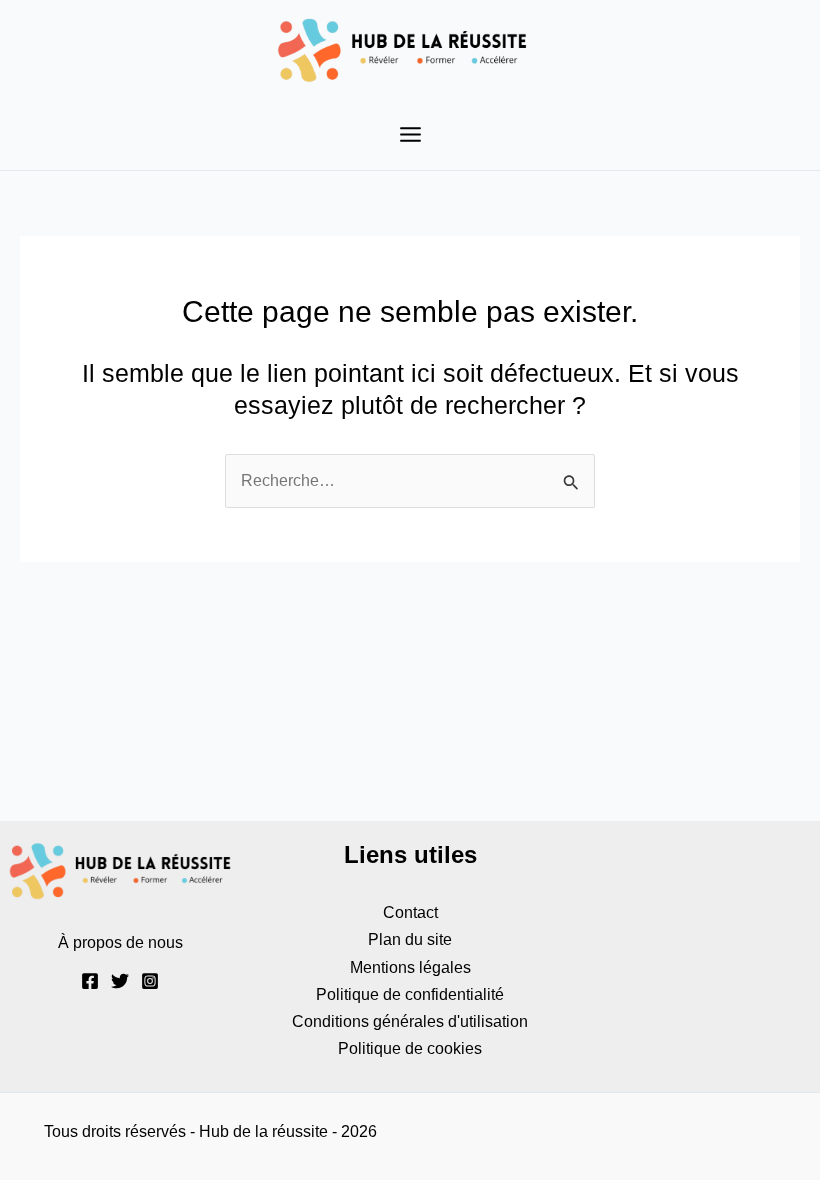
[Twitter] (120, 981)
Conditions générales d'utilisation (410, 1021)
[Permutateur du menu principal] (410, 135)
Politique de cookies (410, 1048)
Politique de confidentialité (410, 994)
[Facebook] (90, 981)
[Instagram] (150, 981)
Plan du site (410, 939)
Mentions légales (410, 967)
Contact (410, 912)
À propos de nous (120, 942)
